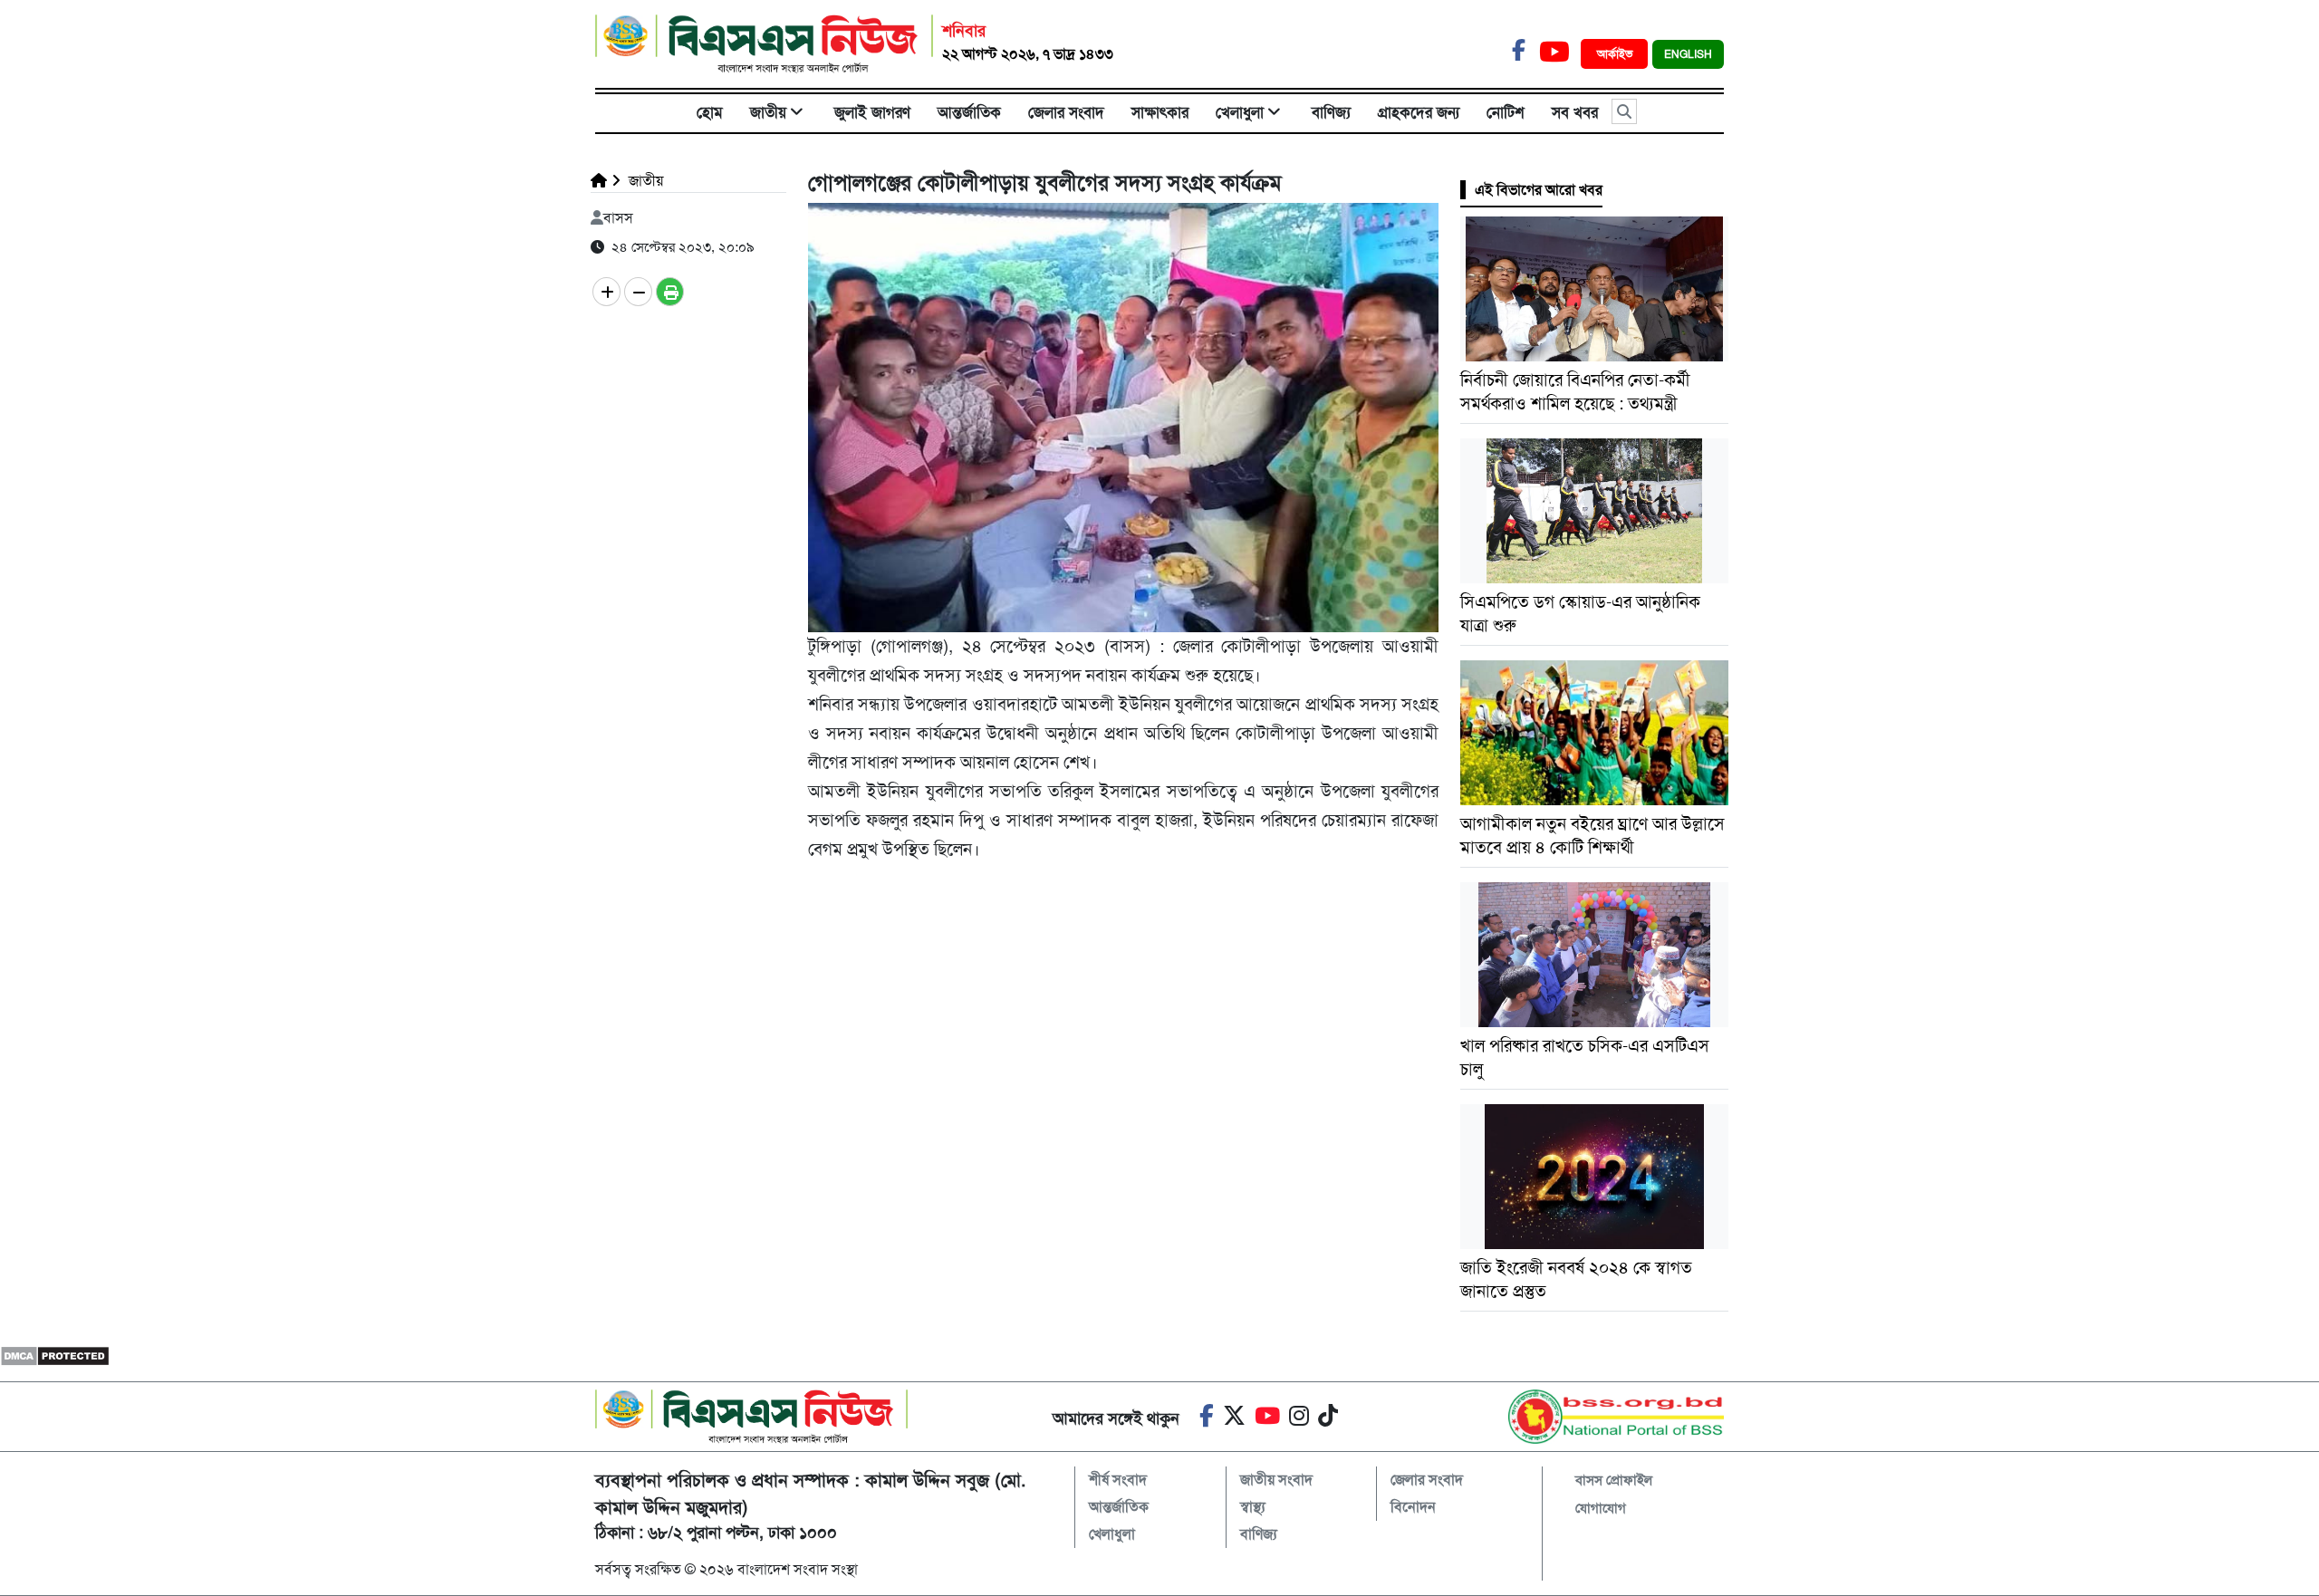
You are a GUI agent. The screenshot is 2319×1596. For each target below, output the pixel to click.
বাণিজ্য (1331, 112)
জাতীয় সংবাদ (1276, 1480)
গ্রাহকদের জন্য (1419, 112)
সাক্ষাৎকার (1160, 112)
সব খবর (1575, 112)
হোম (710, 112)
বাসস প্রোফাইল (1614, 1480)
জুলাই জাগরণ (872, 112)
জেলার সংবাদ (1066, 112)
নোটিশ (1506, 112)
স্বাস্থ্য (1253, 1507)
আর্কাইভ (1617, 54)
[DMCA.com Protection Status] (55, 1356)
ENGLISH (1688, 54)
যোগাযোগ (1601, 1508)
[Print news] (670, 292)
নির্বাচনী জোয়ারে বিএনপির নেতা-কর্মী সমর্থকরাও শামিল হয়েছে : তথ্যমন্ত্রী (1575, 392)
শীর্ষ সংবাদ (1118, 1480)
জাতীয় (768, 112)
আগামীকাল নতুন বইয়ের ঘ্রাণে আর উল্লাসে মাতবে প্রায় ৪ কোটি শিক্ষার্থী (1593, 836)
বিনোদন (1413, 1507)
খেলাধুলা (1240, 112)
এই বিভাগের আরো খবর (1539, 190)
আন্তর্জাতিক (969, 112)
